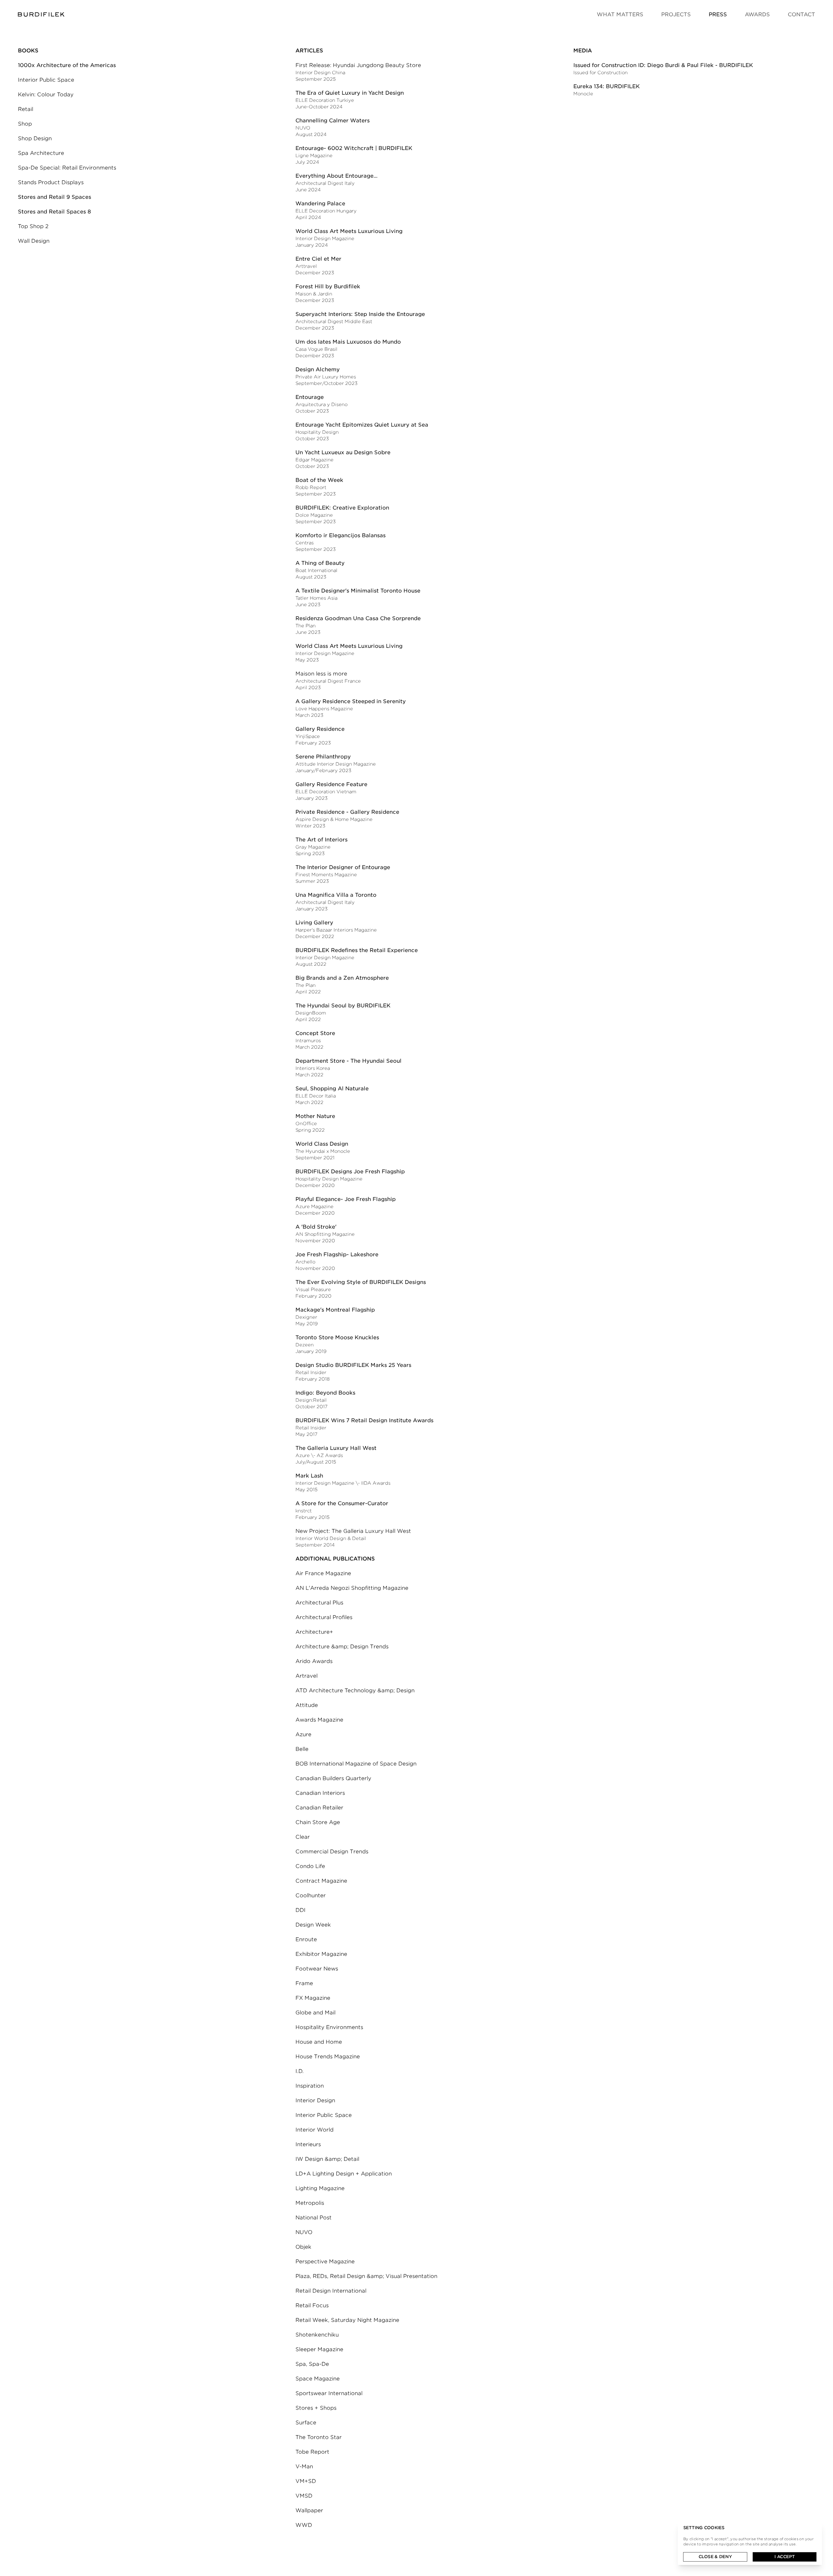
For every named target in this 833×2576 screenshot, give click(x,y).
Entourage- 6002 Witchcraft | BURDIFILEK (354, 148)
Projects (676, 14)
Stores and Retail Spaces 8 (55, 212)
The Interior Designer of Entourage (343, 867)
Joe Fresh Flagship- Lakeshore (337, 1254)
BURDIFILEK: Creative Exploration (342, 508)
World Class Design (322, 1144)
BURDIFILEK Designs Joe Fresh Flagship (350, 1172)
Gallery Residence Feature (331, 784)
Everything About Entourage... (336, 176)
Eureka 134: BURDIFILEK (607, 86)
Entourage (310, 397)
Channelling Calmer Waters (333, 121)
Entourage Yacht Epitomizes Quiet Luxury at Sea (362, 425)
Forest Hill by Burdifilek (328, 286)
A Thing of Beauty (320, 563)
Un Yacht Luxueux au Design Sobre (343, 452)
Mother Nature (315, 1116)
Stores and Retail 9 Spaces (55, 197)
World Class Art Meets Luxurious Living (349, 231)
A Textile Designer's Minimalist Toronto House (358, 591)
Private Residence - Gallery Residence (347, 812)
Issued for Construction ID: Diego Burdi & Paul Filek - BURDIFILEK (663, 65)
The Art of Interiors (321, 840)
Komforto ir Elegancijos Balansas (341, 535)
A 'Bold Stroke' (316, 1227)
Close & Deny (715, 2557)
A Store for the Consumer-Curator (342, 1503)
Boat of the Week (319, 480)
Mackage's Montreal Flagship (335, 1310)
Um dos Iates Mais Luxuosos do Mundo (348, 342)
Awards (757, 14)
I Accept (785, 2557)
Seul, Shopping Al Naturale (332, 1089)
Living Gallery (314, 923)
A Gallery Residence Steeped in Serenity (351, 701)
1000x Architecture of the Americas (67, 65)
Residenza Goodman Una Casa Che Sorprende (358, 618)
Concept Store (315, 1033)
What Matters (620, 14)
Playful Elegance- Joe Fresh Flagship (346, 1199)
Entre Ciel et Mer (318, 259)
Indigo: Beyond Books (325, 1393)
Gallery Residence (320, 729)
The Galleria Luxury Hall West (336, 1448)
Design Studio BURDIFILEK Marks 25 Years (353, 1365)
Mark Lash (309, 1476)
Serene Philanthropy (323, 757)
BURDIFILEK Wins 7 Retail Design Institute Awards (364, 1420)
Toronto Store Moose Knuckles (337, 1337)
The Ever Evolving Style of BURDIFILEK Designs (361, 1282)
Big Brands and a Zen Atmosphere (342, 978)
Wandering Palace (320, 204)
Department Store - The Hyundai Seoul (348, 1061)
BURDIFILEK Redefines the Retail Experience (357, 950)
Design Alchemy (318, 369)
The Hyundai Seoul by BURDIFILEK (343, 1006)
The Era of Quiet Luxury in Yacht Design (350, 93)
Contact (801, 14)
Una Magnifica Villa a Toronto (336, 895)
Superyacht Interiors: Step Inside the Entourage (360, 314)
